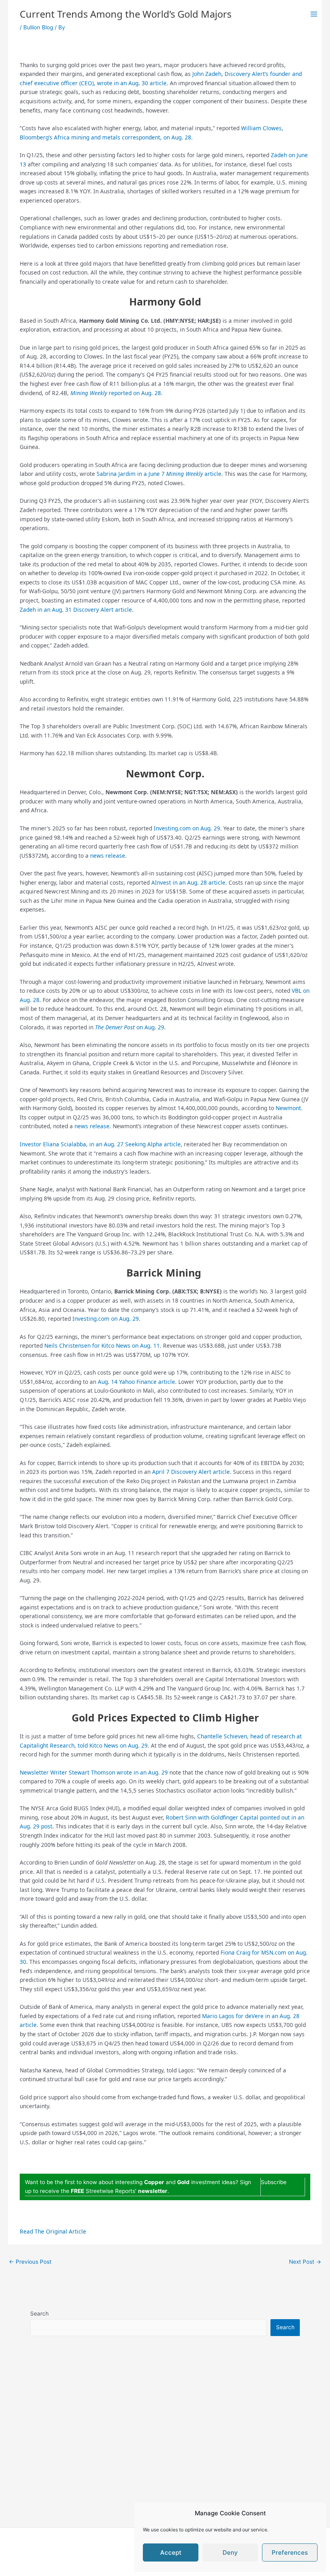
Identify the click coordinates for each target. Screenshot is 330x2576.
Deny (230, 2552)
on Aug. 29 (130, 1027)
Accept (171, 2552)
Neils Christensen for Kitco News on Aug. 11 (102, 1345)
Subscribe (274, 2182)
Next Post (305, 2262)
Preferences (290, 2552)
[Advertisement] (165, 2441)
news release (108, 856)
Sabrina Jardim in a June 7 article (159, 474)
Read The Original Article (53, 2231)
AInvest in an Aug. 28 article (188, 882)
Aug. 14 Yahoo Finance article (136, 1382)
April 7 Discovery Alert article (191, 1472)
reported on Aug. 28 (116, 393)
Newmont (288, 1108)
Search (39, 2314)
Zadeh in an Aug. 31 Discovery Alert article (76, 610)
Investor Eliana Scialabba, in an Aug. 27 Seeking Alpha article (100, 1144)
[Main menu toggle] (314, 14)
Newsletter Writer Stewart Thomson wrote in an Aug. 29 (94, 1772)
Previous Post (30, 2262)
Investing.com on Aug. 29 (187, 828)
